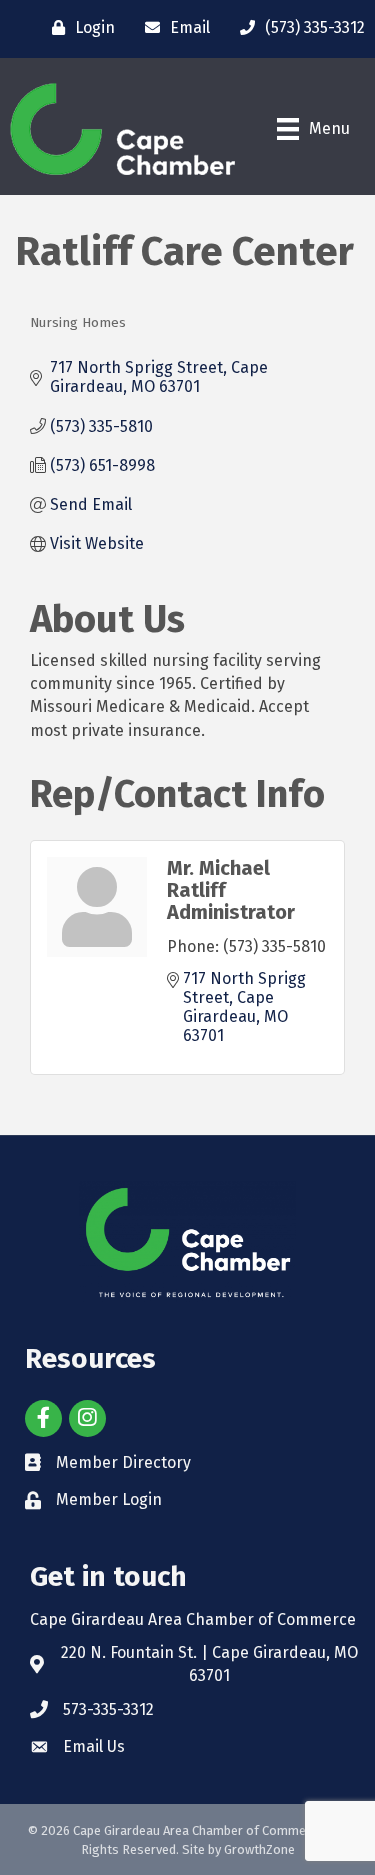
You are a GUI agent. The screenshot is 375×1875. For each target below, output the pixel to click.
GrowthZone (259, 1849)
